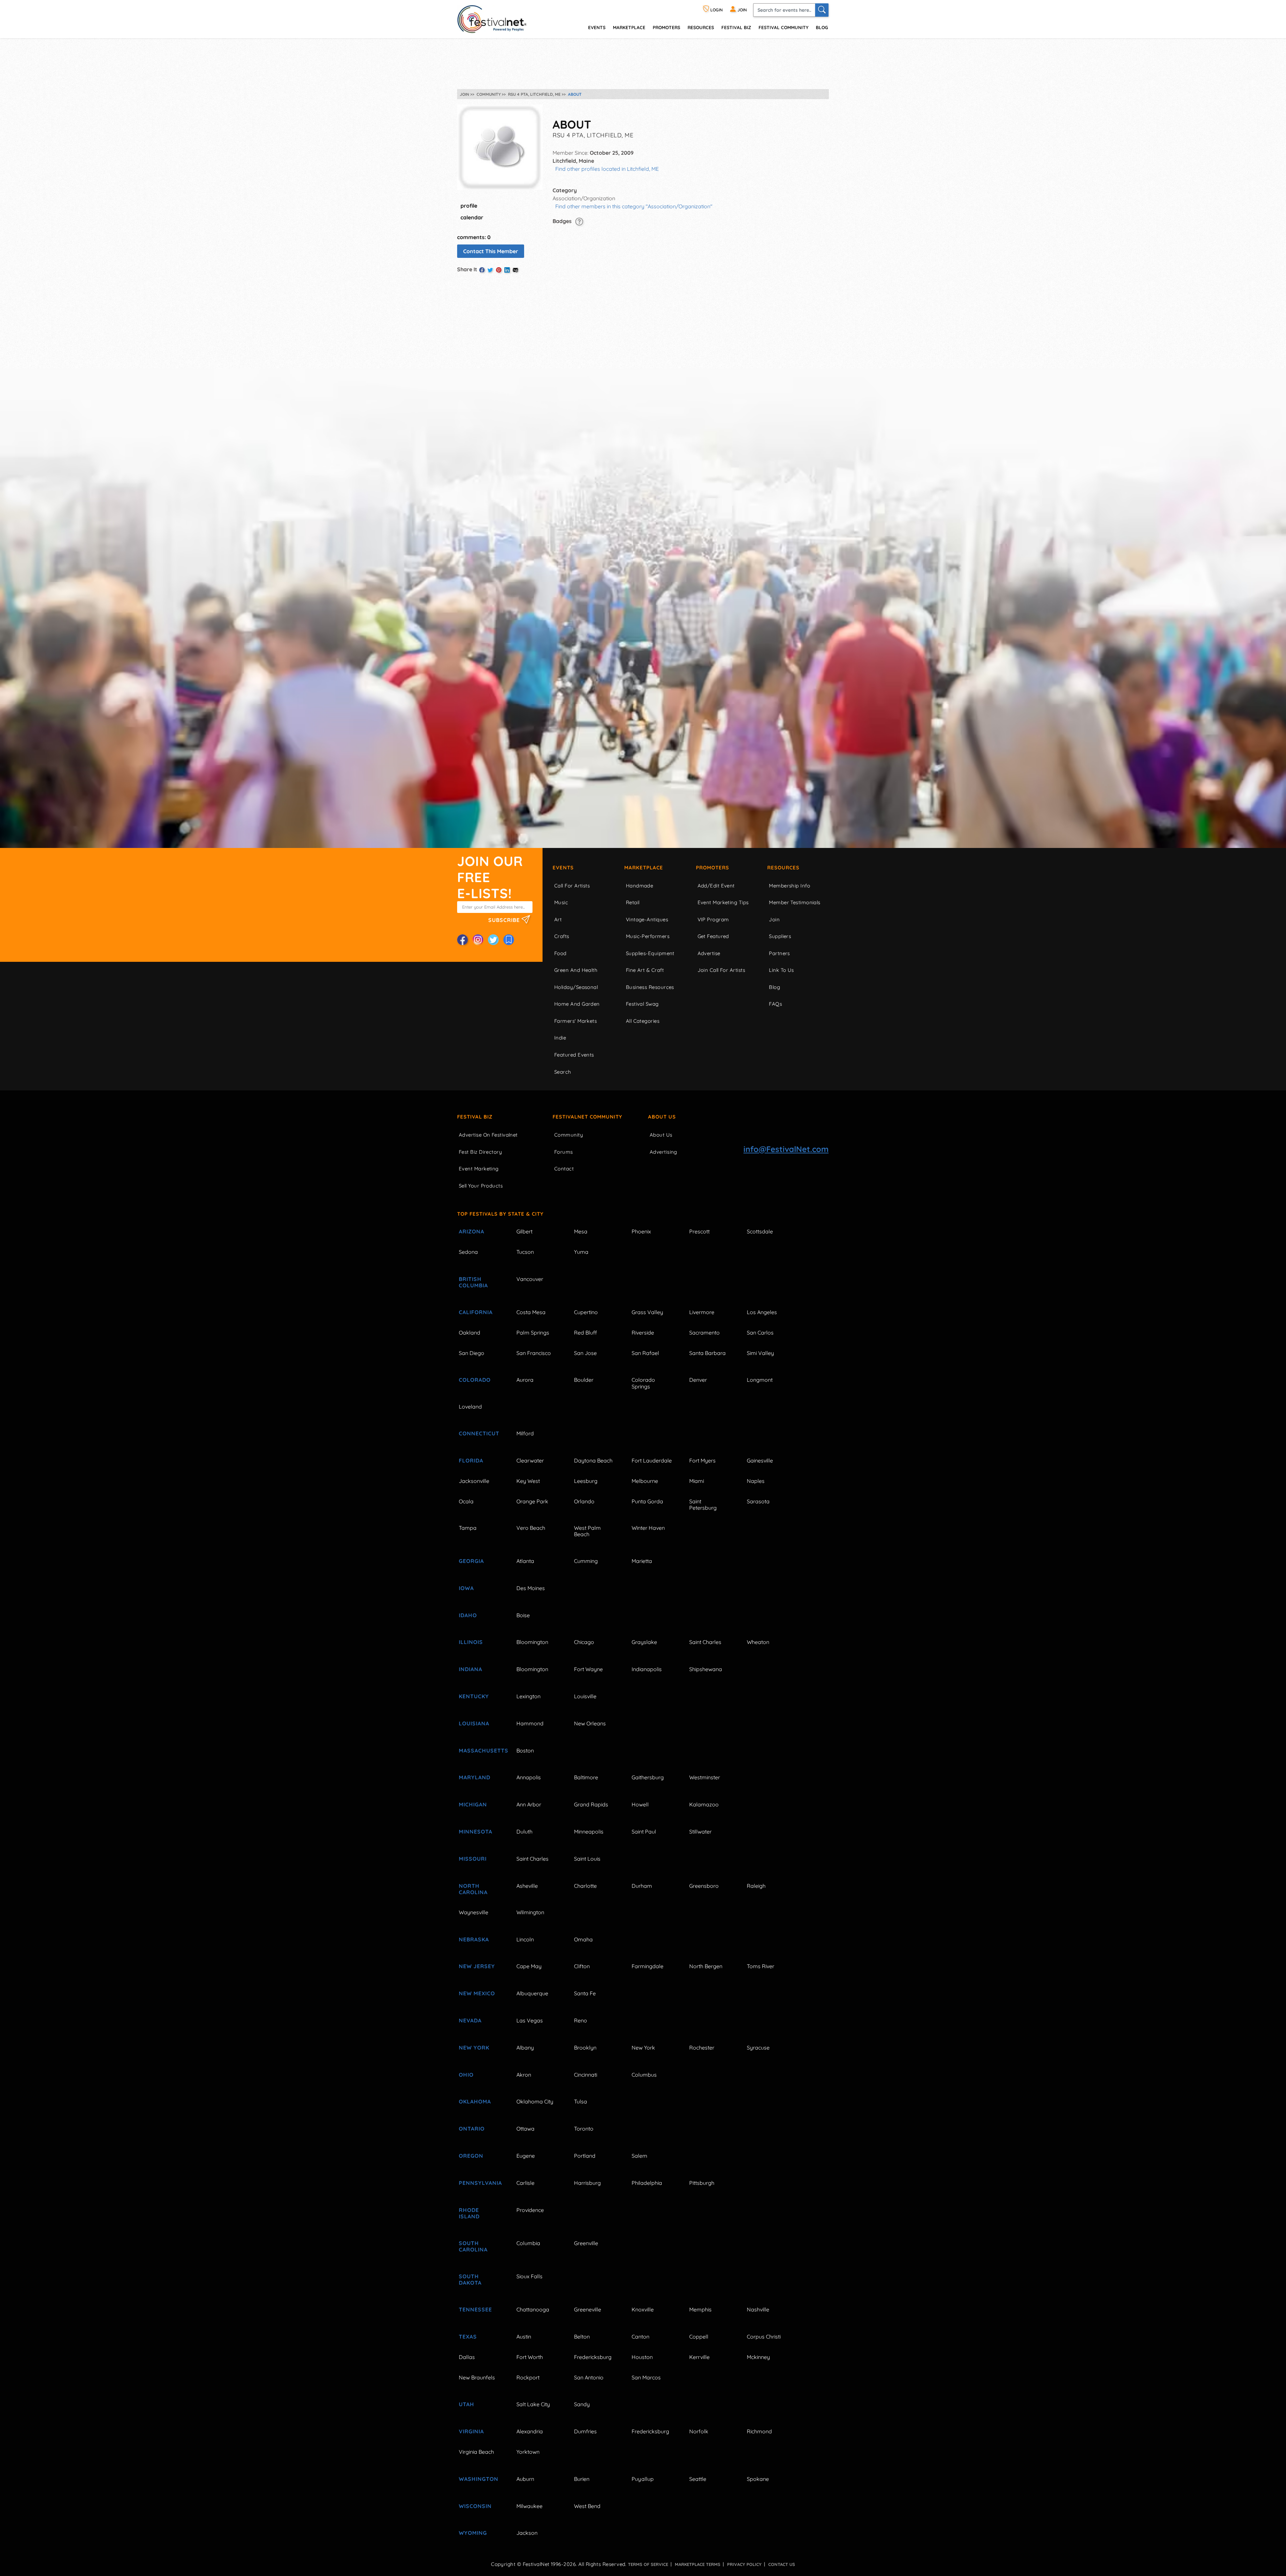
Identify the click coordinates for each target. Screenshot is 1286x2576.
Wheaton (758, 1642)
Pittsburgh (702, 2183)
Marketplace (629, 27)
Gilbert (524, 1231)
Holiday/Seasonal (576, 987)
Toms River (761, 1966)
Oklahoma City (535, 2101)
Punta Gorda (647, 1501)
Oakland (470, 1333)
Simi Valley (760, 1353)
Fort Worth (530, 2357)
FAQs (775, 1004)
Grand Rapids (591, 1804)
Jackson (527, 2533)
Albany (525, 2048)
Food (560, 953)
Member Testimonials (795, 902)
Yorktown (528, 2452)
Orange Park (532, 1501)
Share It (467, 269)
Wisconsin (475, 2506)
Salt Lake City (533, 2404)
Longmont (760, 1380)
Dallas (467, 2357)
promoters (666, 27)
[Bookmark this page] (509, 940)
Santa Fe (585, 1993)
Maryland (475, 1777)
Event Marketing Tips (723, 902)
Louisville (585, 1696)
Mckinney (758, 2357)
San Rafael (645, 1353)
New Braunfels (477, 2377)
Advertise (709, 953)
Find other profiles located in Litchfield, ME (607, 169)
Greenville (586, 2243)
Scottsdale (760, 1231)
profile (469, 206)
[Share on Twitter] (490, 270)
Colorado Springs (643, 1383)
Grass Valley (647, 1312)
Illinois (471, 1642)
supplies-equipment (650, 953)
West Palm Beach (587, 1531)
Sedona (468, 1252)
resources (701, 27)
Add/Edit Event (716, 886)
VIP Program (713, 919)
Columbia (528, 2243)
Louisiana (474, 1723)
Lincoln (525, 1939)
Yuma (581, 1252)
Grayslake (644, 1642)
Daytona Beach (593, 1460)
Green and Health (576, 970)
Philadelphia (647, 2183)
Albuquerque (532, 1993)
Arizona (472, 1231)
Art (558, 919)
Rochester (702, 2048)
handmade (640, 886)
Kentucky (474, 1696)
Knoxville (643, 2309)
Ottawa (525, 2129)
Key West (528, 1481)
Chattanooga (533, 2309)
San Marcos (646, 2377)
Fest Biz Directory (480, 1152)
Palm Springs (533, 1333)
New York (474, 2048)
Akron (524, 2075)
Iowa (466, 1588)
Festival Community (783, 27)
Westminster (705, 1777)
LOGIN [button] (716, 10)
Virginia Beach (476, 2452)
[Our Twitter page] (493, 940)
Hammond (530, 1723)
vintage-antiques (647, 919)
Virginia (471, 2431)
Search (563, 1072)
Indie (560, 1038)
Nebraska (474, 1939)
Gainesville (760, 1460)
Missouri (473, 1859)
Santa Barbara (707, 1353)
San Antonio (589, 2377)
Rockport (528, 2377)
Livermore (702, 1312)
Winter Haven (648, 1528)
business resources (650, 987)
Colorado (475, 1380)
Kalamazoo (704, 1804)
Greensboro (704, 1886)
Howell (640, 1804)
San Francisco (534, 1353)
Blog (822, 27)
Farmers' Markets (576, 1021)
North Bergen (706, 1966)
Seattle (698, 2479)
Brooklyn (585, 2048)
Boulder (584, 1380)
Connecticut (479, 1433)
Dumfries (585, 2431)
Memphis (700, 2309)
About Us (662, 1117)
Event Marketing (479, 1169)
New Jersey (477, 1966)
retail (633, 902)
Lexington (528, 1696)
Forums (564, 1152)
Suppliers (780, 936)
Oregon (471, 2156)
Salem (639, 2156)
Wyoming (473, 2533)
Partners (779, 953)
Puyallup (643, 2479)
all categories (643, 1021)
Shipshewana (706, 1669)
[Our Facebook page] (462, 940)
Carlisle (525, 2183)
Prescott (699, 1231)
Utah (467, 2404)
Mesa (581, 1231)
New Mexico (477, 1993)
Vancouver (530, 1279)
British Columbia (473, 1282)
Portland (585, 2156)
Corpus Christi (764, 2337)
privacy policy (744, 2564)
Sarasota (758, 1501)
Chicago (584, 1642)
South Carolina (473, 2246)
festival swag (642, 1004)
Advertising (663, 1152)
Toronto (584, 2129)
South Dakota (470, 2279)
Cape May (529, 1966)
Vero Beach (531, 1528)
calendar (472, 217)
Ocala (466, 1501)
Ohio (466, 2075)
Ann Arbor (529, 1804)
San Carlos (760, 1333)
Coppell (699, 2337)
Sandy (582, 2404)
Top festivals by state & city (500, 1214)
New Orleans (590, 1723)
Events (563, 868)
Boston (525, 1750)
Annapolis (529, 1777)
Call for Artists (572, 886)
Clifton (582, 1966)
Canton (640, 2337)
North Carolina (473, 1889)
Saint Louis (587, 1859)
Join (774, 919)
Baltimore (586, 1777)
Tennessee (475, 2309)
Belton (582, 2337)
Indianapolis (647, 1669)
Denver (698, 1380)
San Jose (585, 1353)
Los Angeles (762, 1312)
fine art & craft (645, 970)
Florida (471, 1460)
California (476, 1312)
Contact (564, 1169)
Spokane (758, 2479)
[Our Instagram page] (478, 940)
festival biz (736, 27)
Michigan (473, 1804)
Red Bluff (585, 1333)
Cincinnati (586, 2075)
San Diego (472, 1353)
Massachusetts (480, 1750)
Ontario (472, 2129)
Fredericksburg (593, 2357)
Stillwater (700, 1832)
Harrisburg (587, 2183)
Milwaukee (529, 2506)
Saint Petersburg (703, 1505)
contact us (782, 2564)
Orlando (584, 1501)
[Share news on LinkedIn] (507, 270)
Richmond (759, 2431)
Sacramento (704, 1333)
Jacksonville (474, 1481)
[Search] (822, 10)
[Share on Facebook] (482, 270)
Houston (642, 2357)
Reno (581, 2020)
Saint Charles (705, 1642)
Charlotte (585, 1886)
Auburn (525, 2479)
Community (569, 1135)
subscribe (505, 920)
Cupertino (586, 1312)
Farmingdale (648, 1966)
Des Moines (531, 1588)
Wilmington (530, 1912)
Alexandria (530, 2431)
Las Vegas (530, 2020)
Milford (525, 1433)
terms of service (648, 2564)
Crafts (562, 936)
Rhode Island (469, 2213)
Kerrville (699, 2357)
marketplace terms (698, 2564)
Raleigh (756, 1886)
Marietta (642, 1561)
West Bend (587, 2506)
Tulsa (581, 2101)
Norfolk (699, 2431)
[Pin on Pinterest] (499, 270)
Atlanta (525, 1561)
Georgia (471, 1561)
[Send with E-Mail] (515, 270)
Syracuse (758, 2048)
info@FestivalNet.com (786, 1149)
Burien (582, 2479)
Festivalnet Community (587, 1117)
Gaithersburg (648, 1777)
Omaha (583, 1939)
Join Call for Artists (721, 970)
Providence (530, 2210)
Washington (479, 2479)
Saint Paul (644, 1832)
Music (561, 902)
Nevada (470, 2020)
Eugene (526, 2156)
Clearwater (530, 1460)
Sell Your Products (481, 1186)
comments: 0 (474, 237)
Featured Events (574, 1055)
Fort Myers (702, 1460)
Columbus (644, 2075)
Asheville (527, 1886)
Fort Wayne (588, 1669)
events (597, 27)
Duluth (524, 1832)
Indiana (471, 1669)
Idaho (468, 1615)
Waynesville (474, 1912)
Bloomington (532, 1642)
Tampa (468, 1528)
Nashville (758, 2309)
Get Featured (713, 936)
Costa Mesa (531, 1312)
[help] (579, 221)
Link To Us (781, 970)
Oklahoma (475, 2101)
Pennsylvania (480, 2183)
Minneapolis (589, 1832)
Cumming (586, 1561)
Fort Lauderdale (652, 1460)
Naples (756, 1481)
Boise (523, 1615)
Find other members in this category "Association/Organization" (634, 206)
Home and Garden (577, 1004)
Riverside (643, 1333)
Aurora (525, 1380)
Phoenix (641, 1231)
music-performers (648, 936)
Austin (524, 2337)
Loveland (470, 1407)
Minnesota (476, 1832)
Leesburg (586, 1481)
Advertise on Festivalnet (488, 1135)
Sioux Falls (529, 2276)
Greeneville (588, 2309)
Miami (697, 1481)
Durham (642, 1886)
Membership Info (790, 886)
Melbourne (645, 1481)
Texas (468, 2337)
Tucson (525, 1252)
